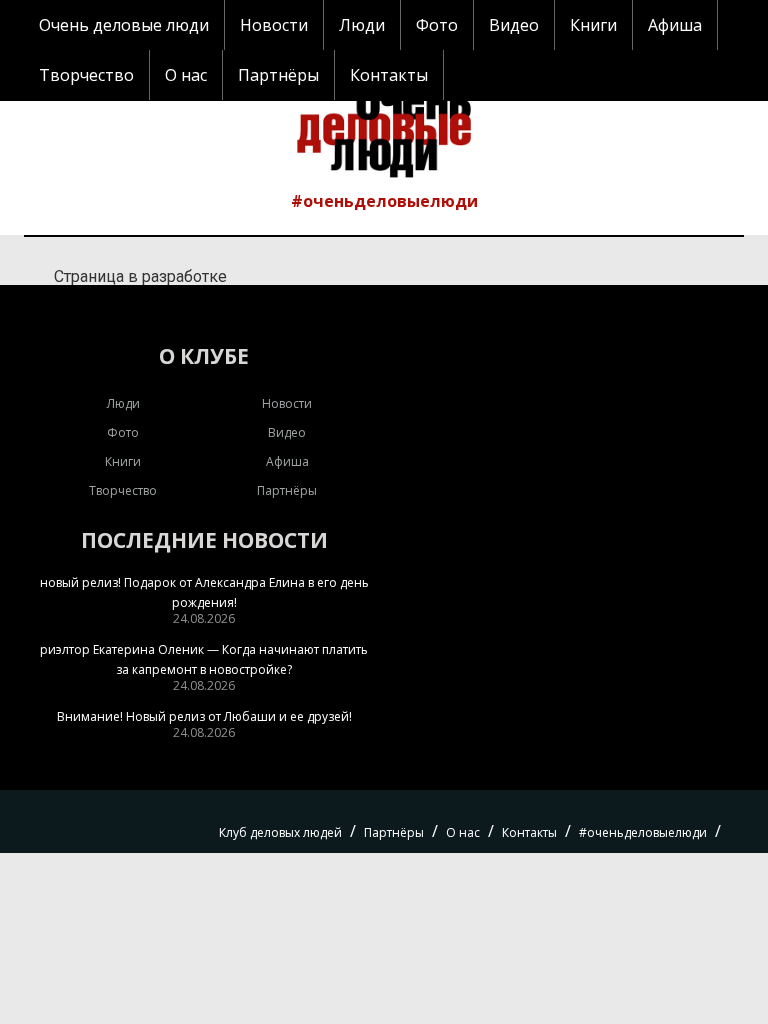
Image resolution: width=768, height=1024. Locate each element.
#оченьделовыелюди (384, 201)
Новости (274, 25)
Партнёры (278, 75)
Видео (514, 25)
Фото (437, 25)
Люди (362, 25)
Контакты (389, 75)
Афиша (675, 25)
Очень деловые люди (124, 25)
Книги (593, 25)
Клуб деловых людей (280, 832)
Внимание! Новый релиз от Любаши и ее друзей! (204, 716)
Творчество (86, 75)
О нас (186, 75)
